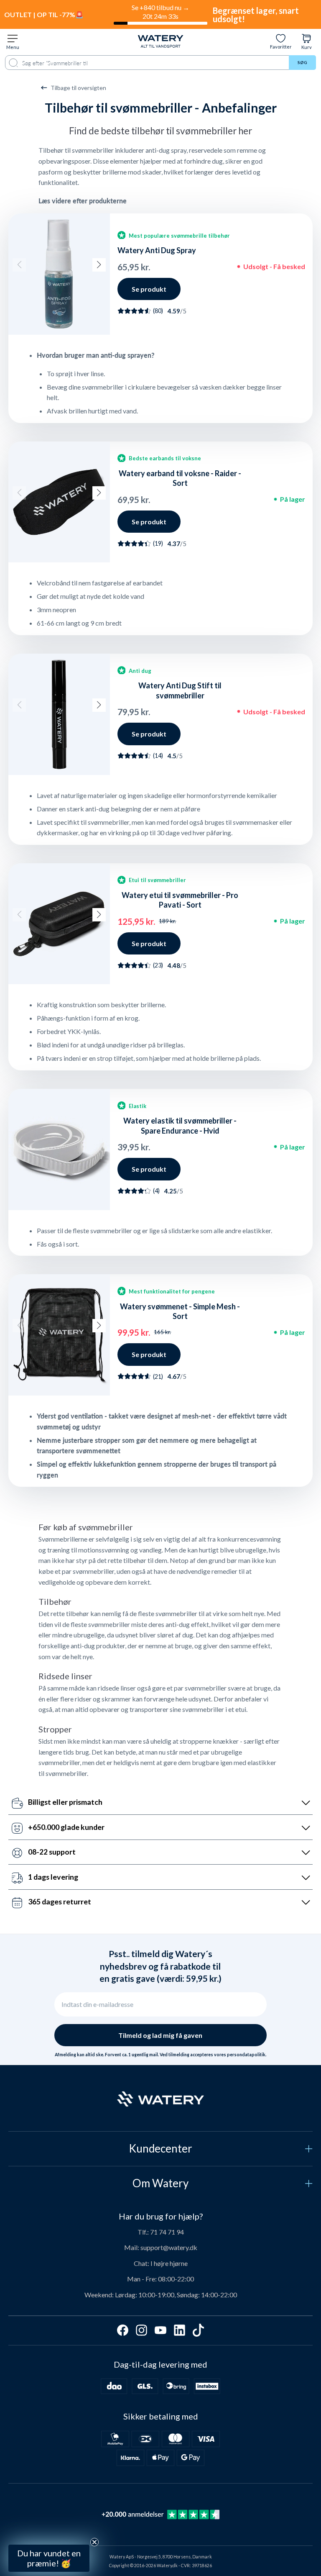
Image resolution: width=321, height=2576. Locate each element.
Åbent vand (67, 2454)
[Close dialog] (130, 2346)
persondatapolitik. (247, 2055)
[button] (19, 265)
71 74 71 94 (167, 2232)
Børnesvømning (67, 2495)
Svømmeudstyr (67, 2474)
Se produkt (149, 289)
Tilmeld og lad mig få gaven (160, 2035)
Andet (67, 2515)
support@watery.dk (169, 2247)
